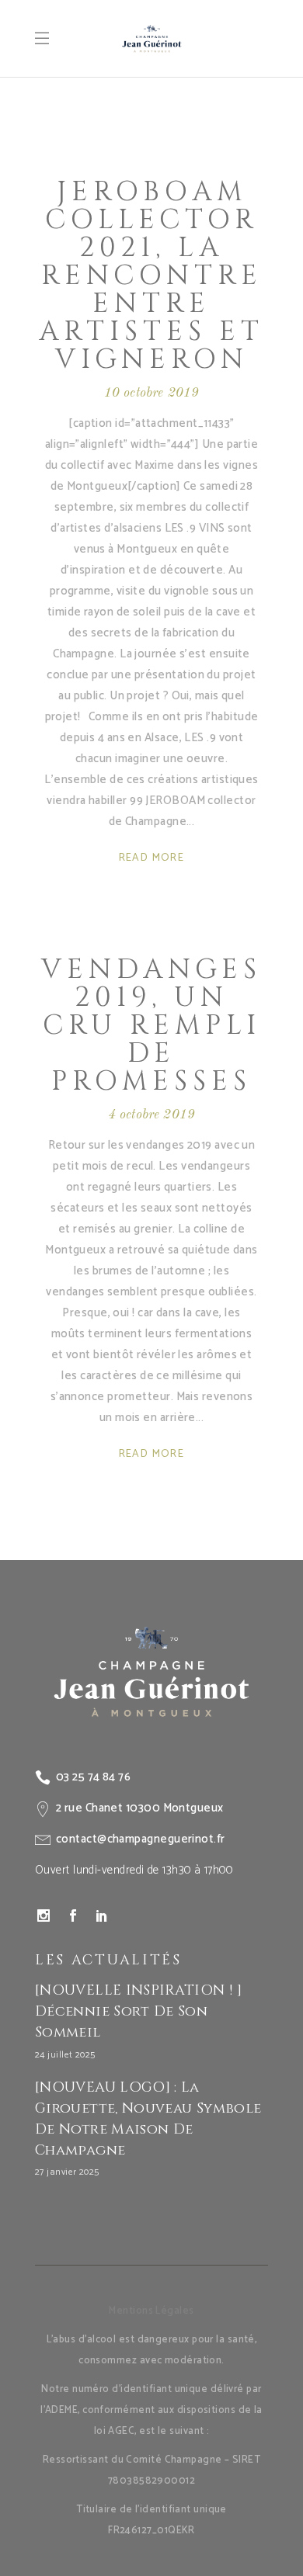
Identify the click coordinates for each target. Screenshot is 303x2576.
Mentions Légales (151, 2311)
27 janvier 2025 (67, 2172)
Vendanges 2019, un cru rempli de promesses (151, 1026)
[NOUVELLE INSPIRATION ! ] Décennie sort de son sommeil (138, 2011)
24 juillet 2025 (65, 2055)
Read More (152, 858)
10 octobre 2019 (152, 393)
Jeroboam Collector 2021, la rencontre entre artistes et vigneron (151, 276)
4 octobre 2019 (151, 1115)
